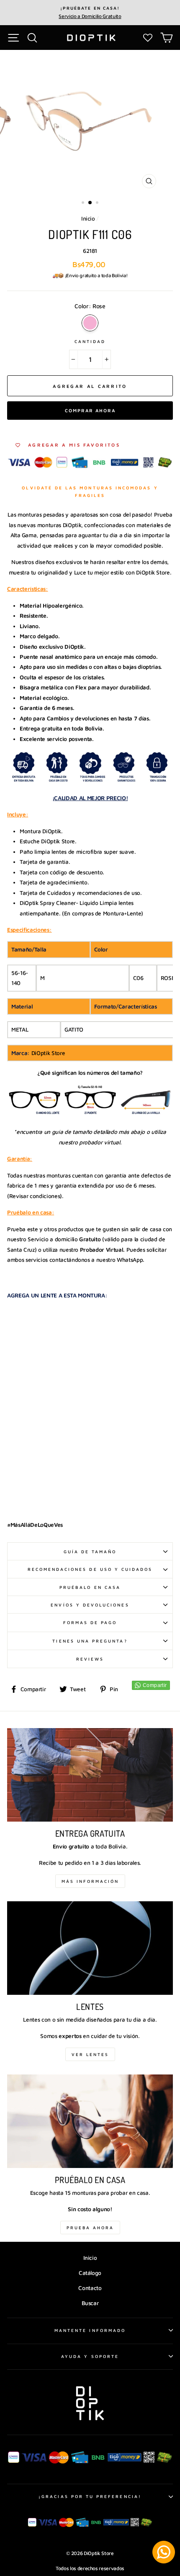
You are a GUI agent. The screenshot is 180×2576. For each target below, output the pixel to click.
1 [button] (84, 203)
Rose (90, 323)
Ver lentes (90, 2054)
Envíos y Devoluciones (90, 1605)
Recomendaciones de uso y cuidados (90, 1569)
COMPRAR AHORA (90, 410)
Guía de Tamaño (90, 1552)
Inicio (88, 218)
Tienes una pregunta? (90, 1641)
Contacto (90, 2288)
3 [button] (98, 203)
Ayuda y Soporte (90, 2356)
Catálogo (90, 2273)
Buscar (90, 2303)
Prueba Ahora (90, 2228)
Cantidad (90, 341)
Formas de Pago (90, 1622)
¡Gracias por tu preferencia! (90, 2496)
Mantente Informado (90, 2330)
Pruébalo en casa (90, 1587)
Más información (90, 1881)
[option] (90, 13)
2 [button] (90, 203)
